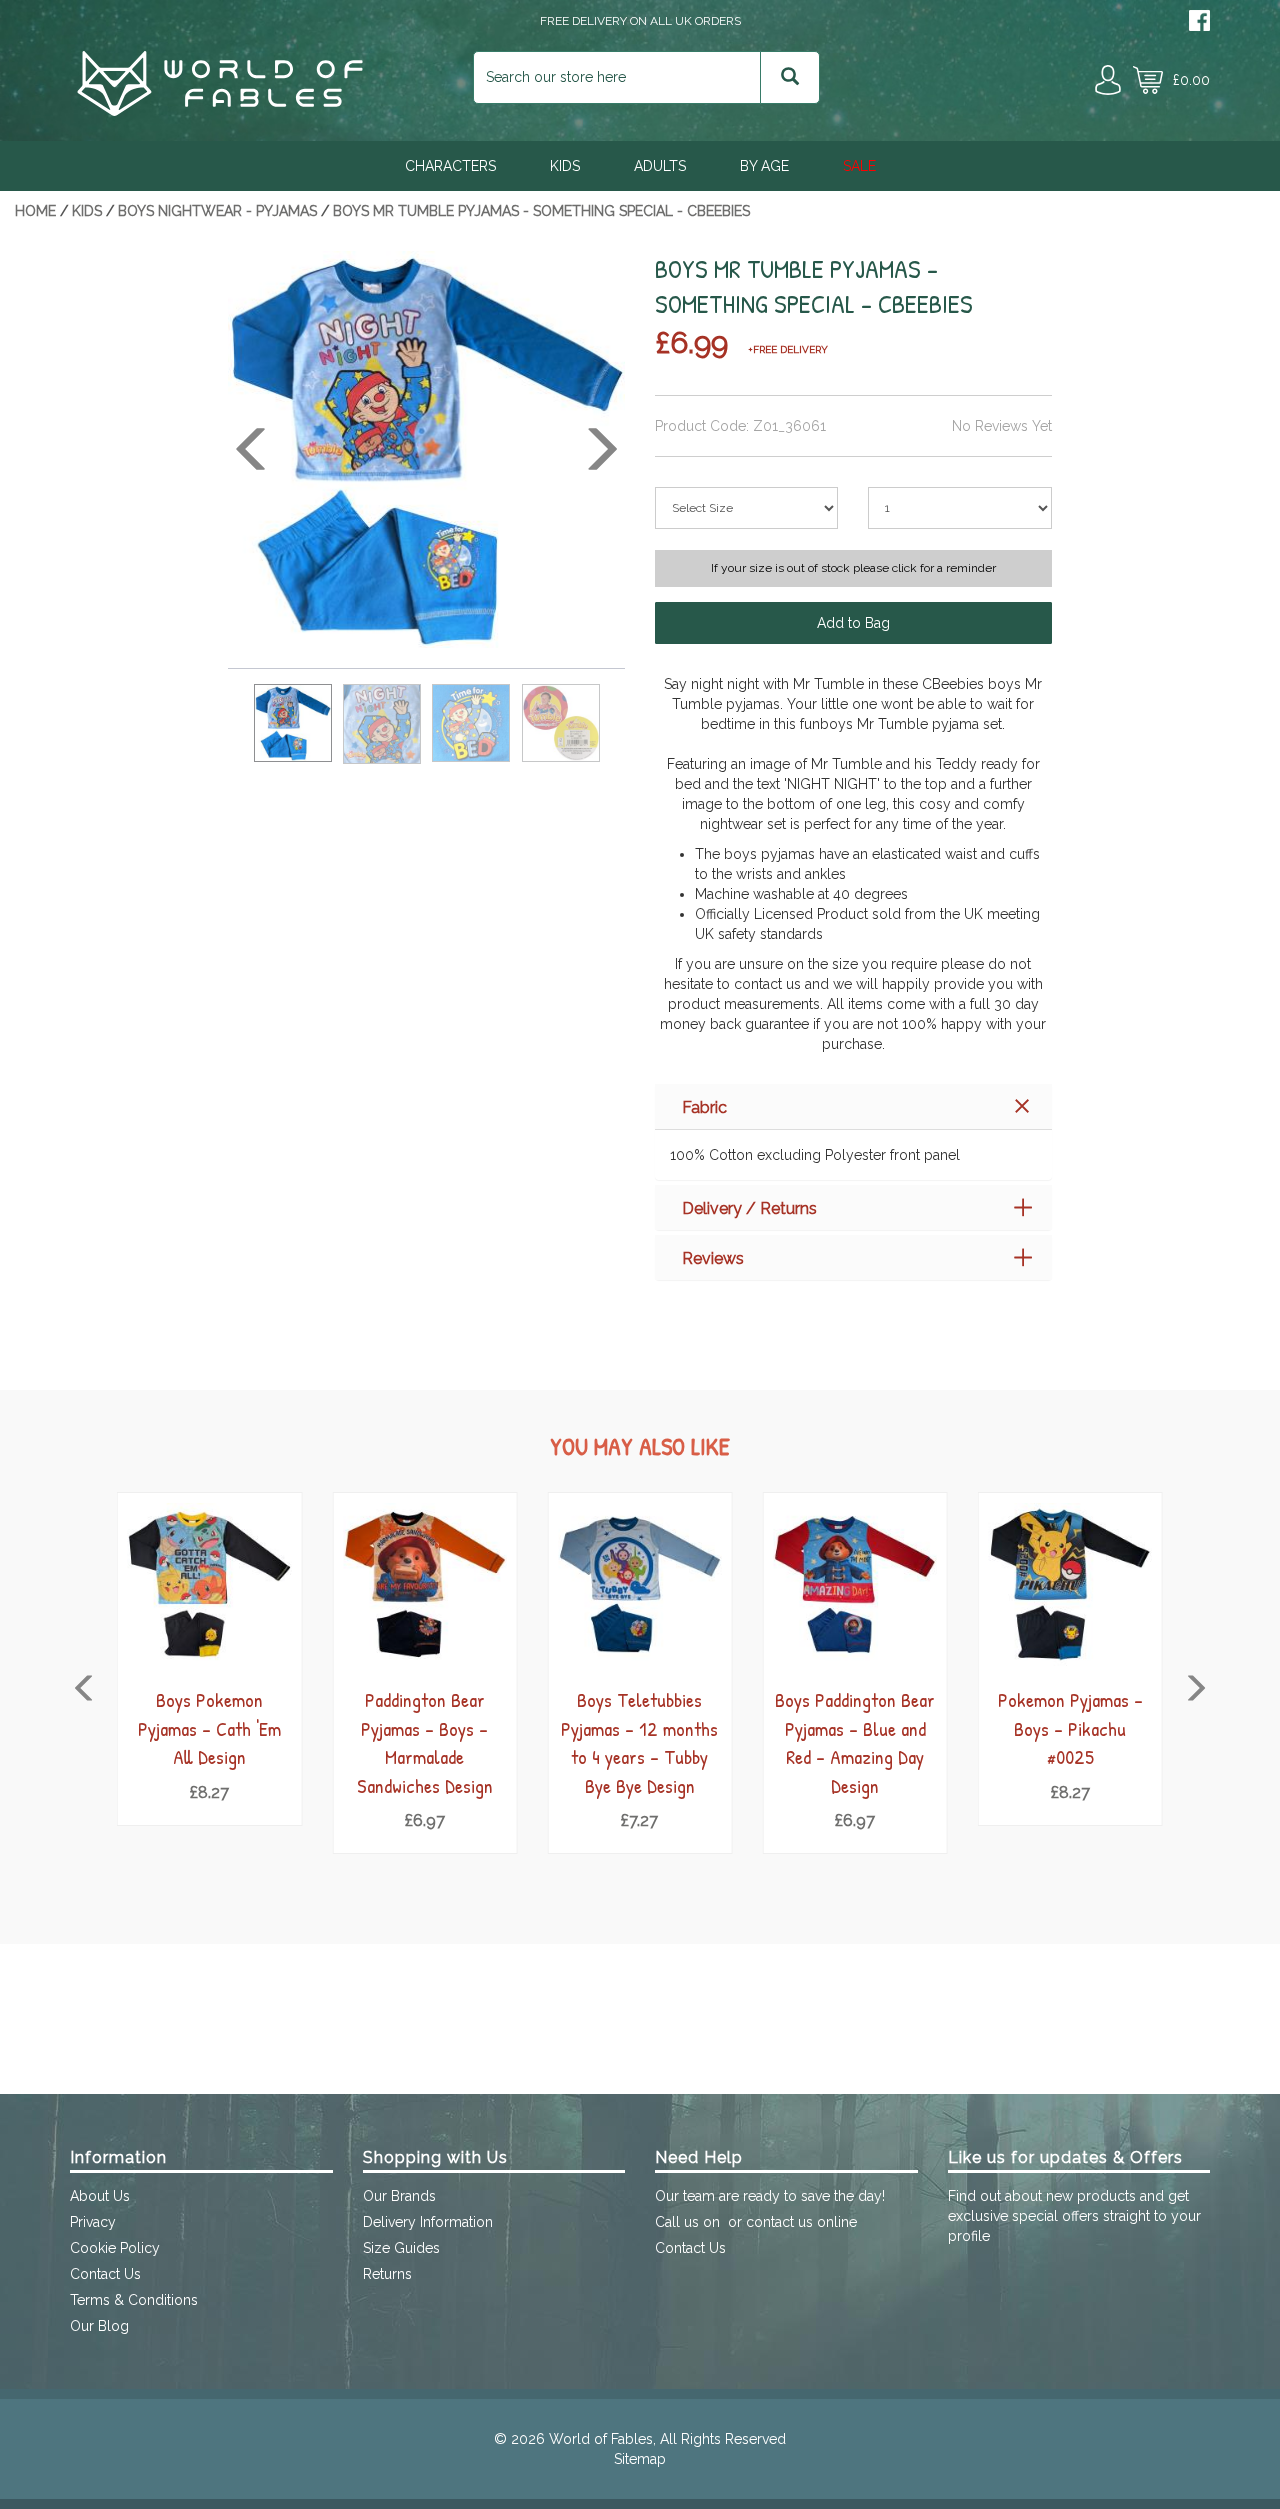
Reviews (713, 1258)
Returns (387, 2274)
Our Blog (99, 2326)
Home (35, 211)
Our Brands (399, 2196)
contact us (779, 2222)
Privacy (93, 2222)
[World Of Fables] (220, 111)
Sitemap (640, 2459)
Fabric (704, 1107)
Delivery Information (428, 2222)
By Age (764, 166)
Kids (565, 166)
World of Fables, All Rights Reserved (667, 2439)
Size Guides (401, 2248)
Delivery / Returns (749, 1208)
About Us (100, 2196)
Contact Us (105, 2274)
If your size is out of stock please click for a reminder (853, 568)
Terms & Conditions (134, 2300)
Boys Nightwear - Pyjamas (217, 211)
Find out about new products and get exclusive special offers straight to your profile (1074, 2216)
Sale (859, 166)
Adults (660, 166)
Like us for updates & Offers (1065, 2157)
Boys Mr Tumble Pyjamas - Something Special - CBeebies (541, 211)
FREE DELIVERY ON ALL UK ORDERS (640, 21)
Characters (450, 166)
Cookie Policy (115, 2248)
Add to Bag (853, 623)
